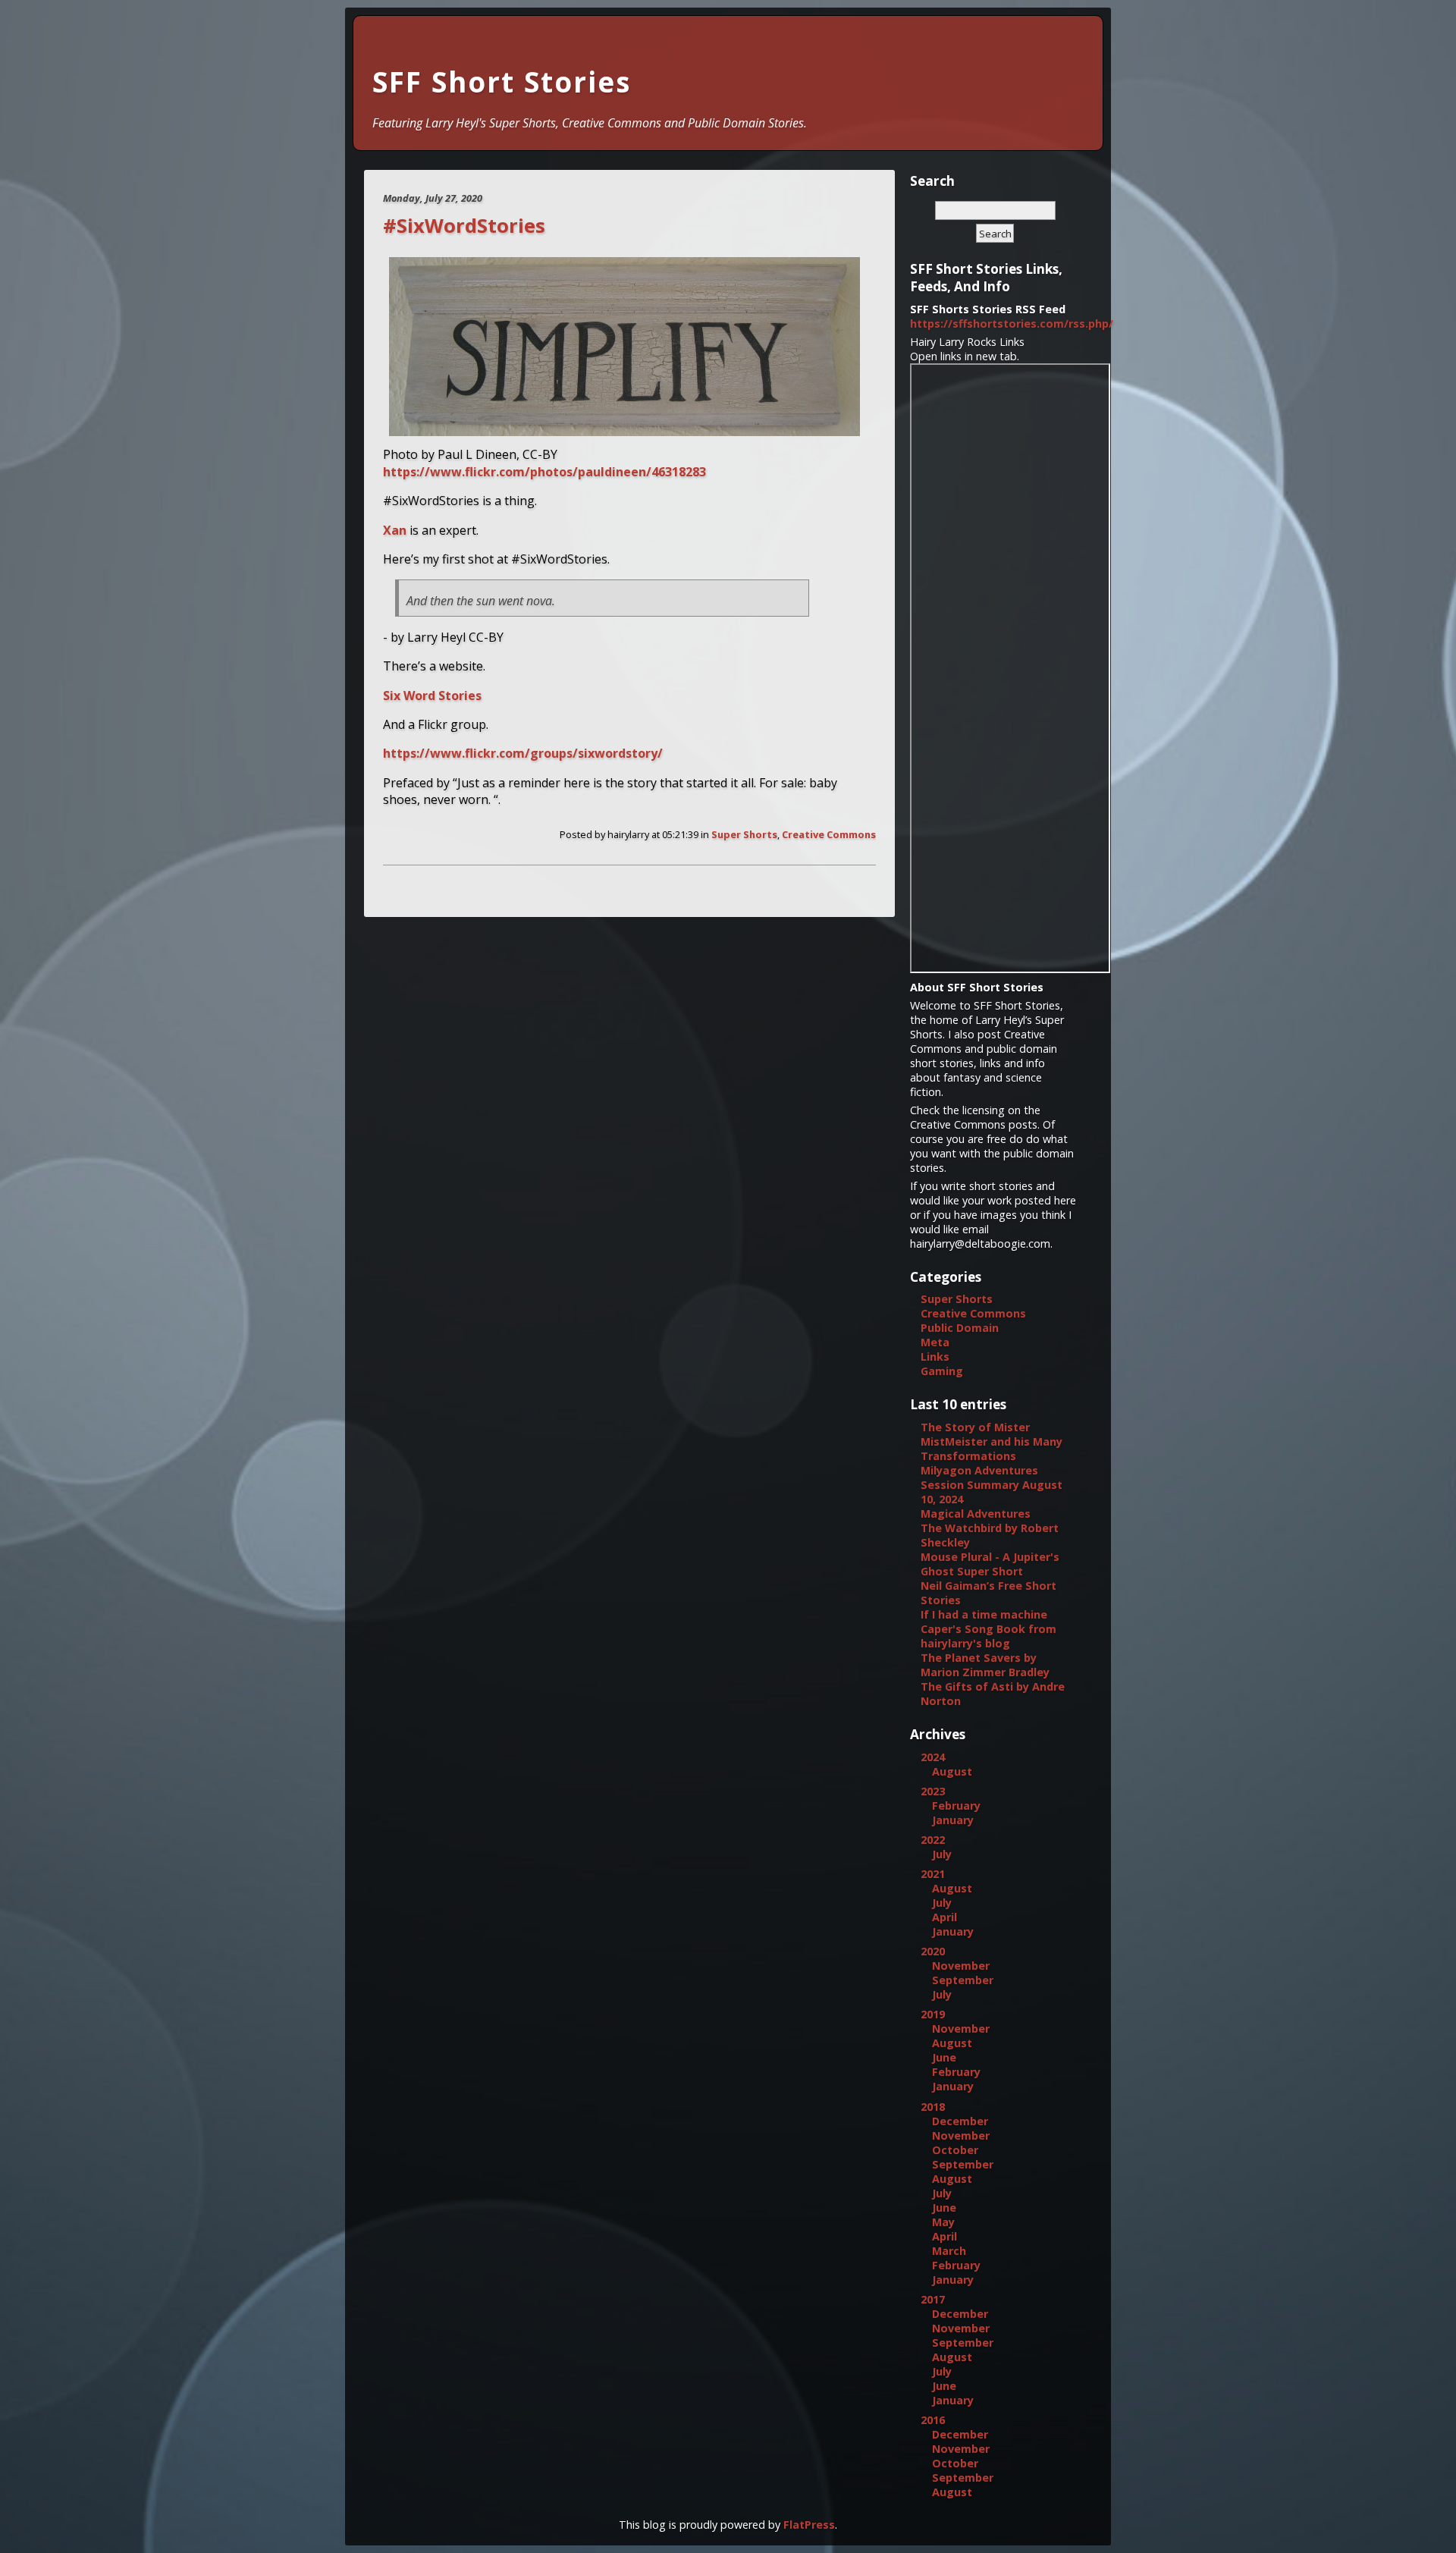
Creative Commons (829, 834)
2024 (933, 1757)
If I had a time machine (984, 1614)
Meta (935, 1342)
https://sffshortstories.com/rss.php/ (1012, 323)
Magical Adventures (976, 1514)
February (956, 1806)
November (961, 1966)
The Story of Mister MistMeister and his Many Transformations (992, 1441)
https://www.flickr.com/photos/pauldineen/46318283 (544, 472)
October (955, 2150)
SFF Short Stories (502, 82)
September (963, 1980)
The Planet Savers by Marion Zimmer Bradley (985, 1665)
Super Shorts (744, 834)
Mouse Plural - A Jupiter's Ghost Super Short (990, 1564)
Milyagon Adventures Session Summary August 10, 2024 (992, 1485)
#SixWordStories (464, 226)
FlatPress (809, 2525)
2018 (933, 2107)
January (953, 1820)
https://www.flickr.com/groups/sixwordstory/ (523, 753)
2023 (933, 1791)
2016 (933, 2420)
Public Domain (960, 1328)
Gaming (942, 1371)
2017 (933, 2299)
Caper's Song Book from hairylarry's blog (988, 1636)
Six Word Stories (432, 696)
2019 (933, 2014)
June (944, 2057)
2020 (933, 1951)
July (942, 1854)
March (949, 2251)
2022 (933, 1840)
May (943, 2222)
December (960, 2121)
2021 (933, 1874)
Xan (395, 530)
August (952, 1771)
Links (935, 1357)
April (945, 1917)
